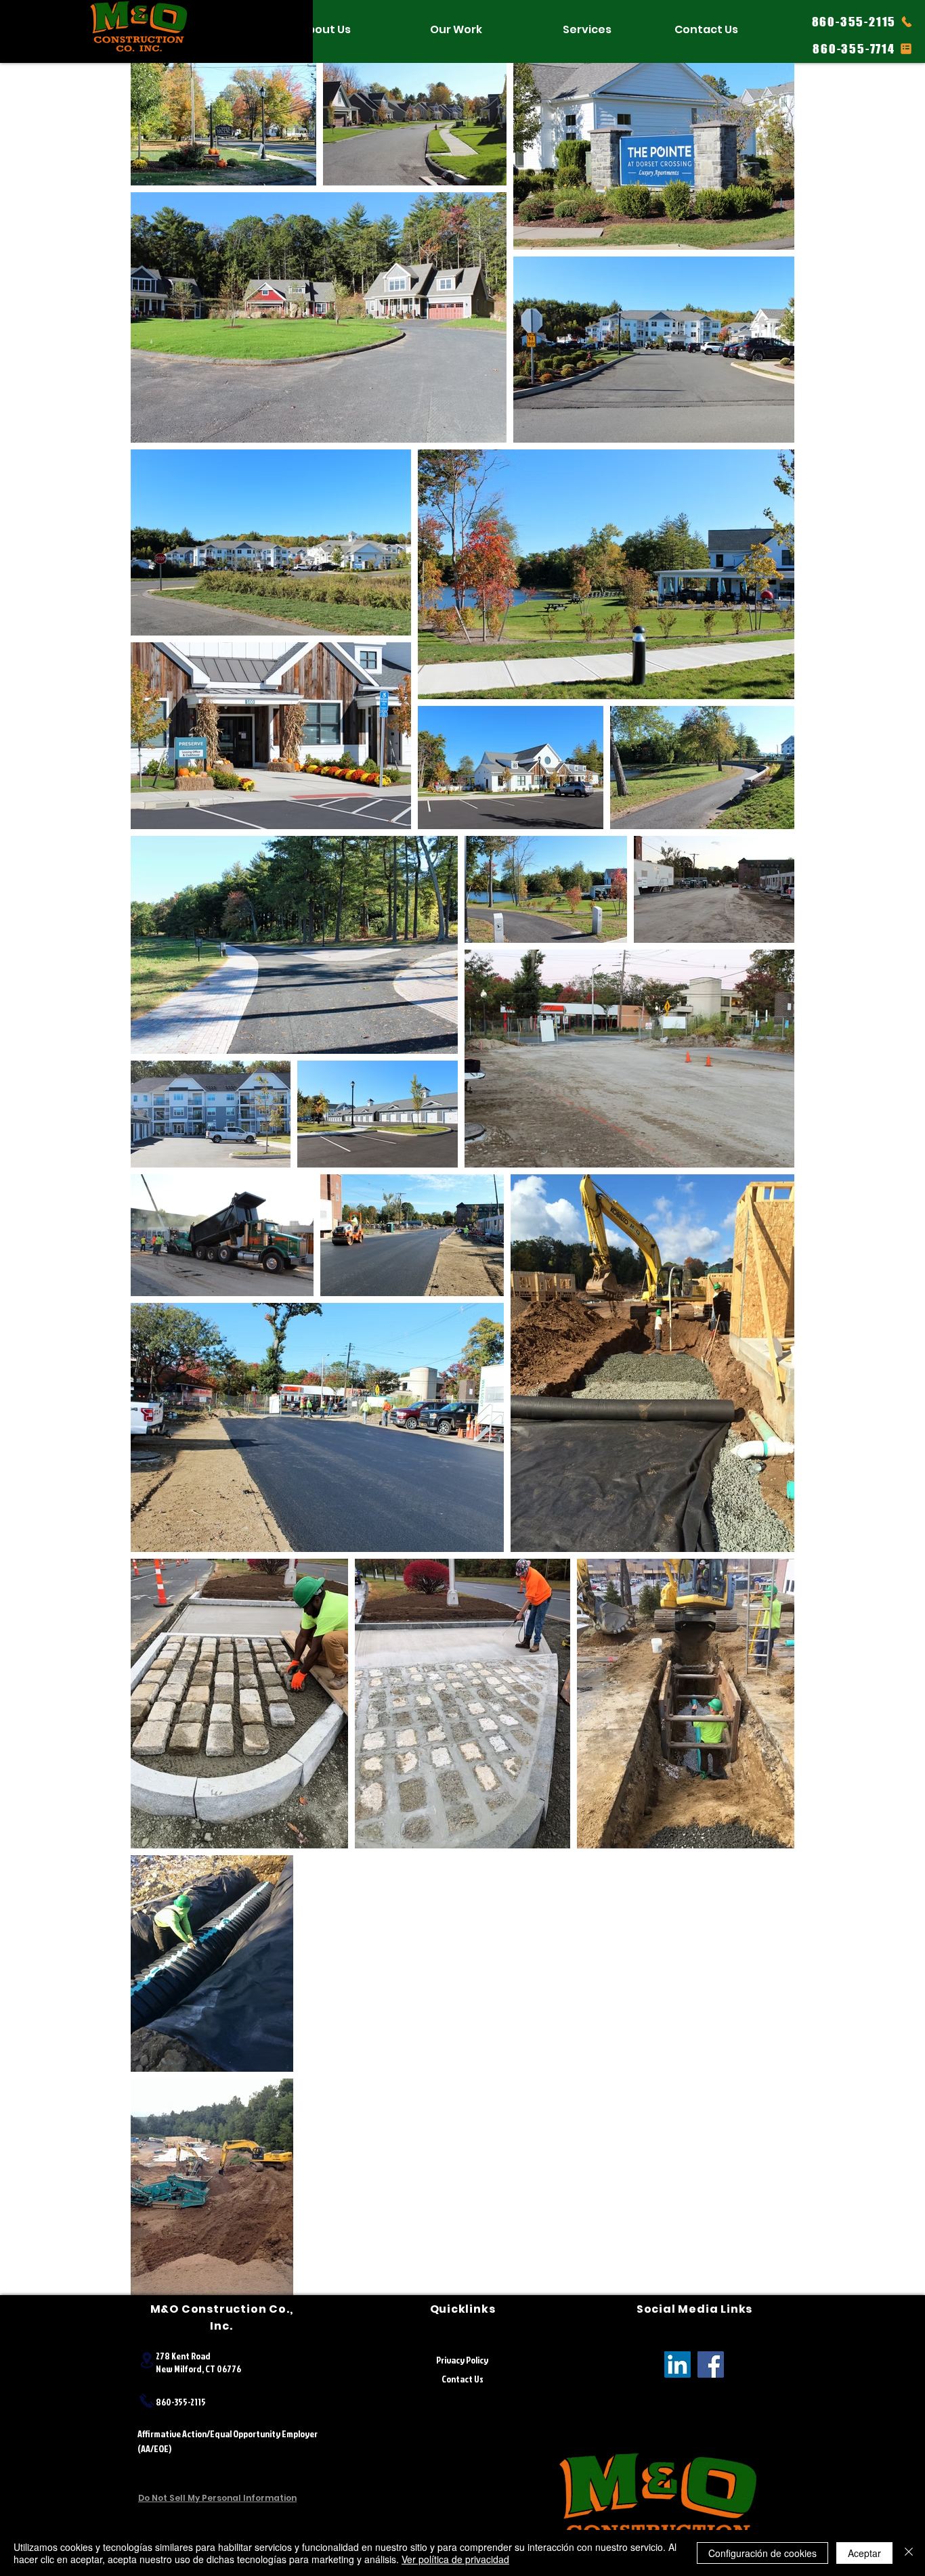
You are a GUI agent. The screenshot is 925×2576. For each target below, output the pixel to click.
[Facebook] (711, 2364)
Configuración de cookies (762, 2553)
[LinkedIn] (677, 2364)
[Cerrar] (909, 2553)
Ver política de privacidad (455, 2559)
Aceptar (864, 2553)
